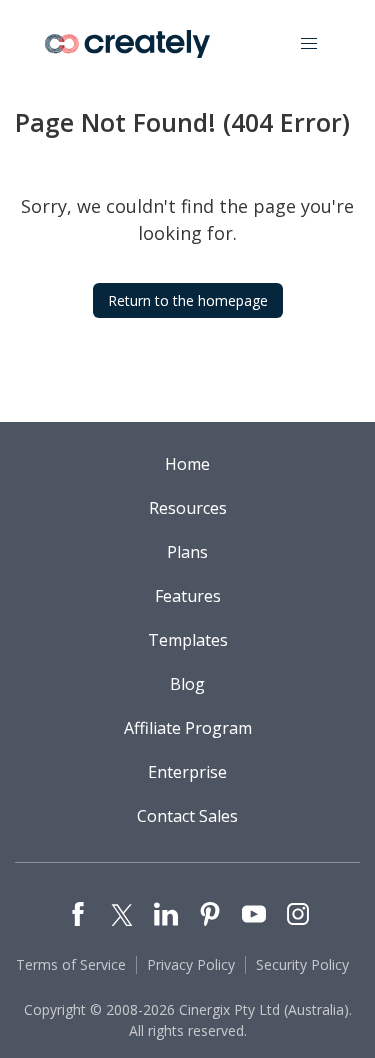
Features (188, 596)
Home (187, 464)
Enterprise (187, 772)
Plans (187, 552)
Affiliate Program (188, 728)
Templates (188, 640)
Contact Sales (187, 816)
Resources (188, 508)
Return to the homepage (188, 300)
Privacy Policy (191, 964)
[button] (309, 44)
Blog (187, 684)
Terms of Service (71, 964)
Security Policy (302, 964)
